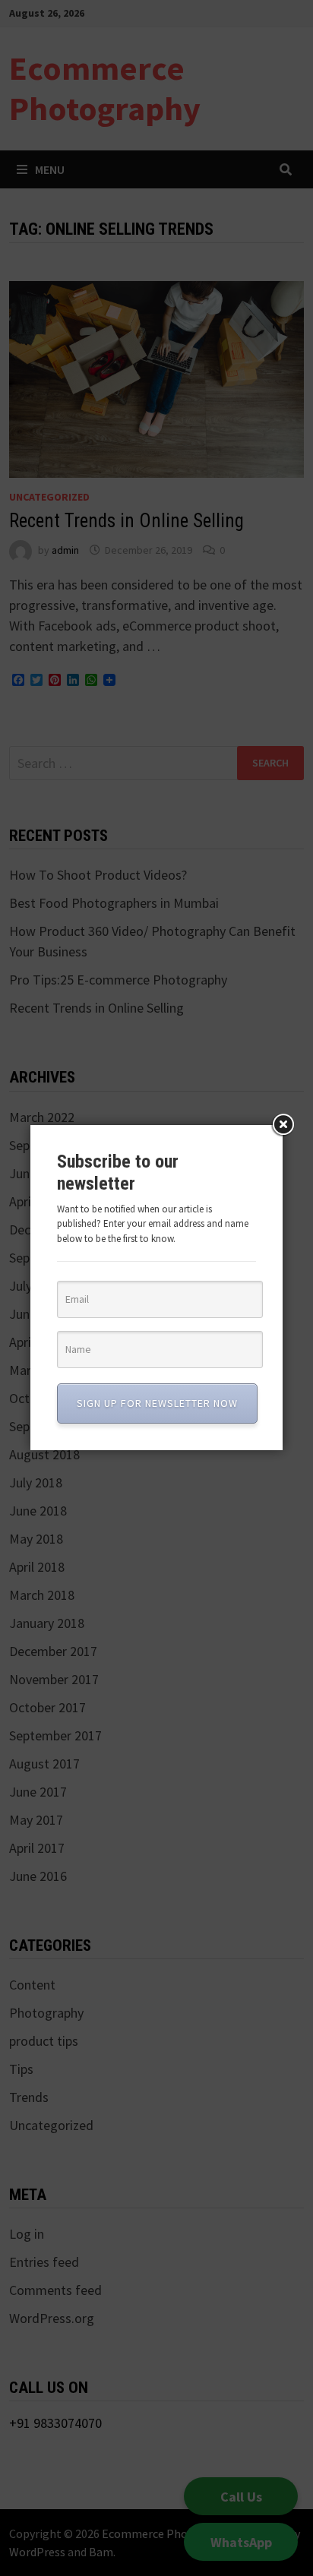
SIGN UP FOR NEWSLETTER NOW (157, 1403)
